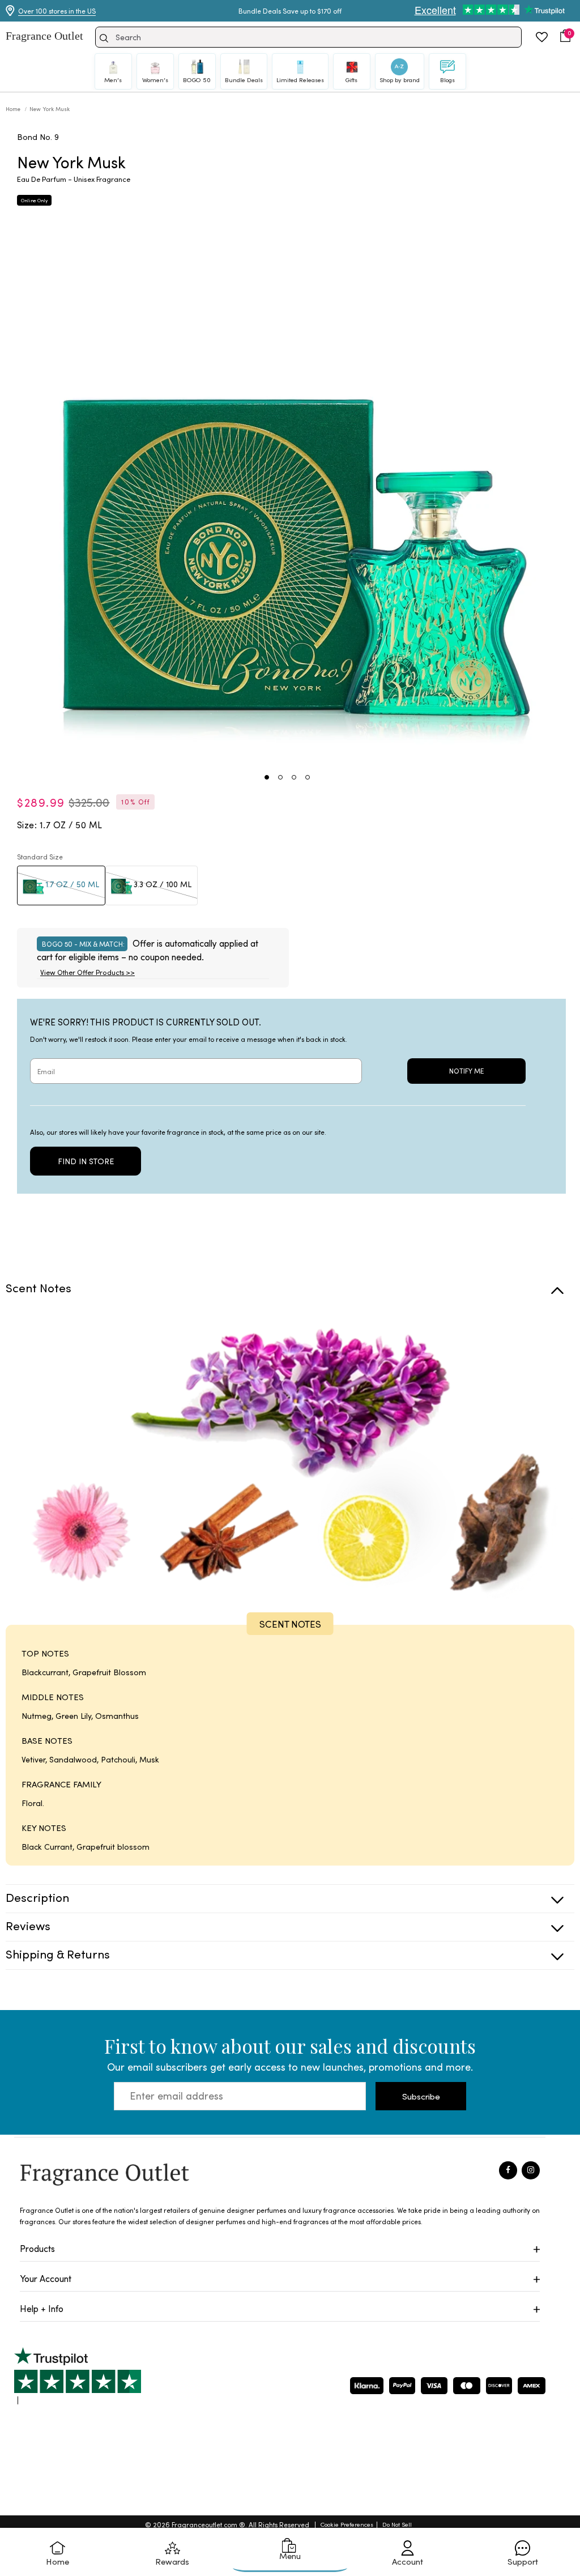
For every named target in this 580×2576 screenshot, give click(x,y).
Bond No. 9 (38, 137)
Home (14, 109)
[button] (565, 36)
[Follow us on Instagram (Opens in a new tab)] (531, 2170)
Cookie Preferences (347, 2524)
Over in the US (57, 11)
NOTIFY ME (466, 1071)
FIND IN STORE (86, 1161)
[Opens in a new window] (78, 2376)
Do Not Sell (397, 2524)
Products (37, 2248)
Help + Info (42, 2308)
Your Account (46, 2278)
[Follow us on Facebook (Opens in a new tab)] (508, 2170)
